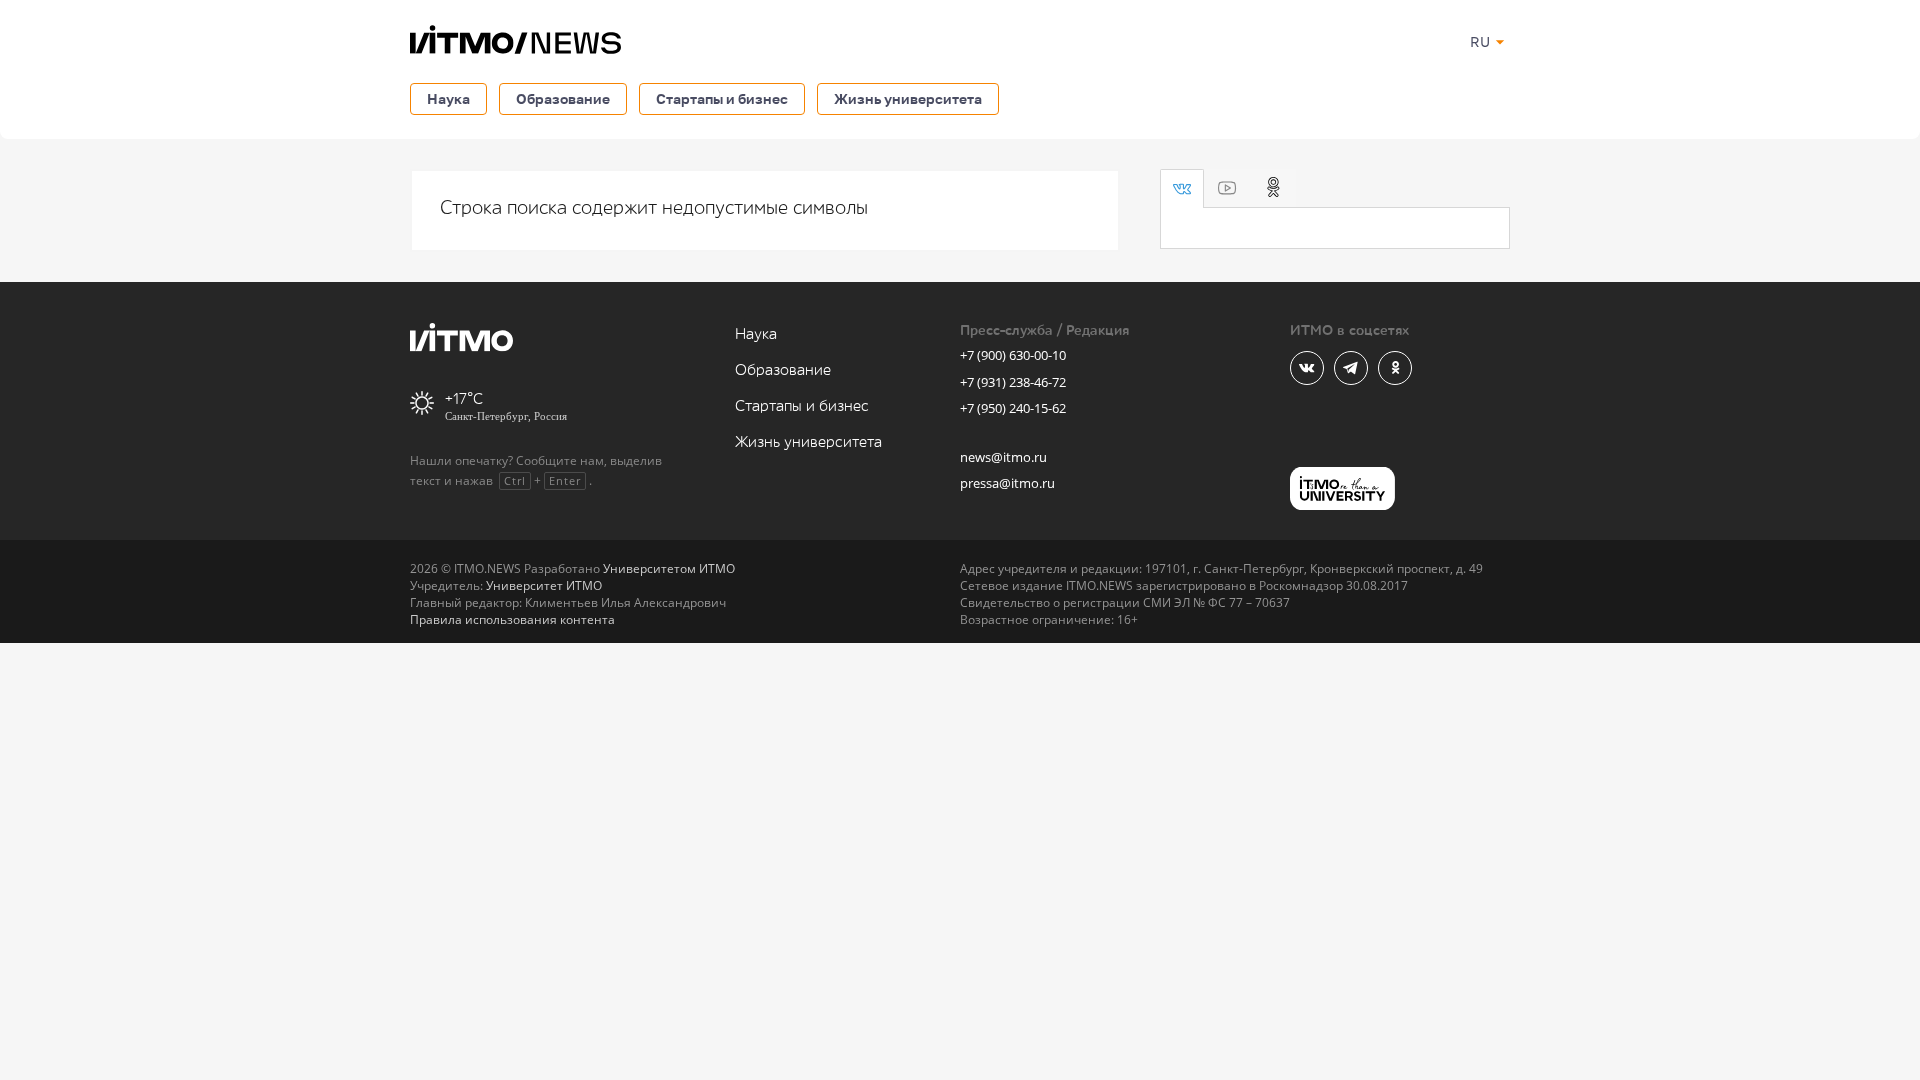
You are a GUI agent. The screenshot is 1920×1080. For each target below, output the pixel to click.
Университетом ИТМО (669, 568)
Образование (563, 98)
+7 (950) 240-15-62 (1013, 408)
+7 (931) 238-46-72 (1013, 382)
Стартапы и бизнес (722, 98)
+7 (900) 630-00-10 (1013, 355)
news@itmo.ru (1003, 457)
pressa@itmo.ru (1007, 483)
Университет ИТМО (544, 585)
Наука (448, 98)
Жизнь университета (908, 98)
